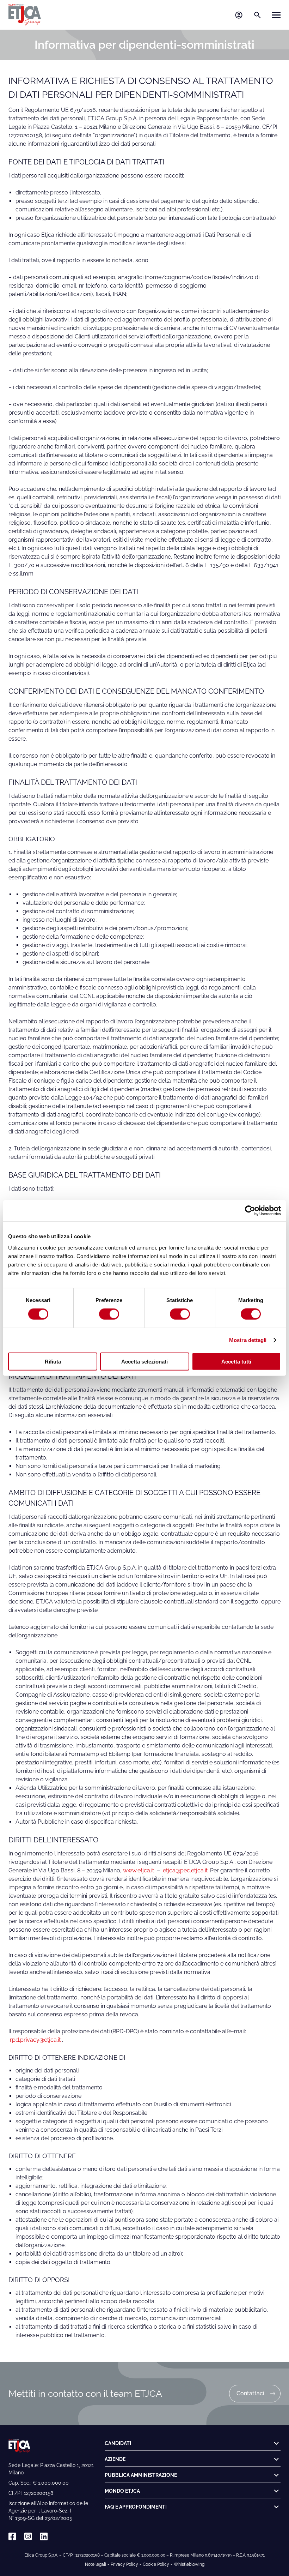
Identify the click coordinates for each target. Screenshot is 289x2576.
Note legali (96, 2564)
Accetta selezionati (144, 1361)
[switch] (109, 1314)
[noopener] (12, 2537)
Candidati (118, 2443)
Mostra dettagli (248, 1340)
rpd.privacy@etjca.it (35, 2040)
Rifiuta (53, 1361)
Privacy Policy (124, 2564)
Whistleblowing (189, 2564)
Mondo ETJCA (122, 2491)
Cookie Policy (156, 2564)
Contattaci (250, 2393)
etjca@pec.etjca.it (185, 1870)
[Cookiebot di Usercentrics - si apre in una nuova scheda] (250, 1211)
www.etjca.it (139, 1870)
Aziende (115, 2459)
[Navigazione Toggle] (276, 15)
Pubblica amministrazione (141, 2475)
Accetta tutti (236, 1361)
